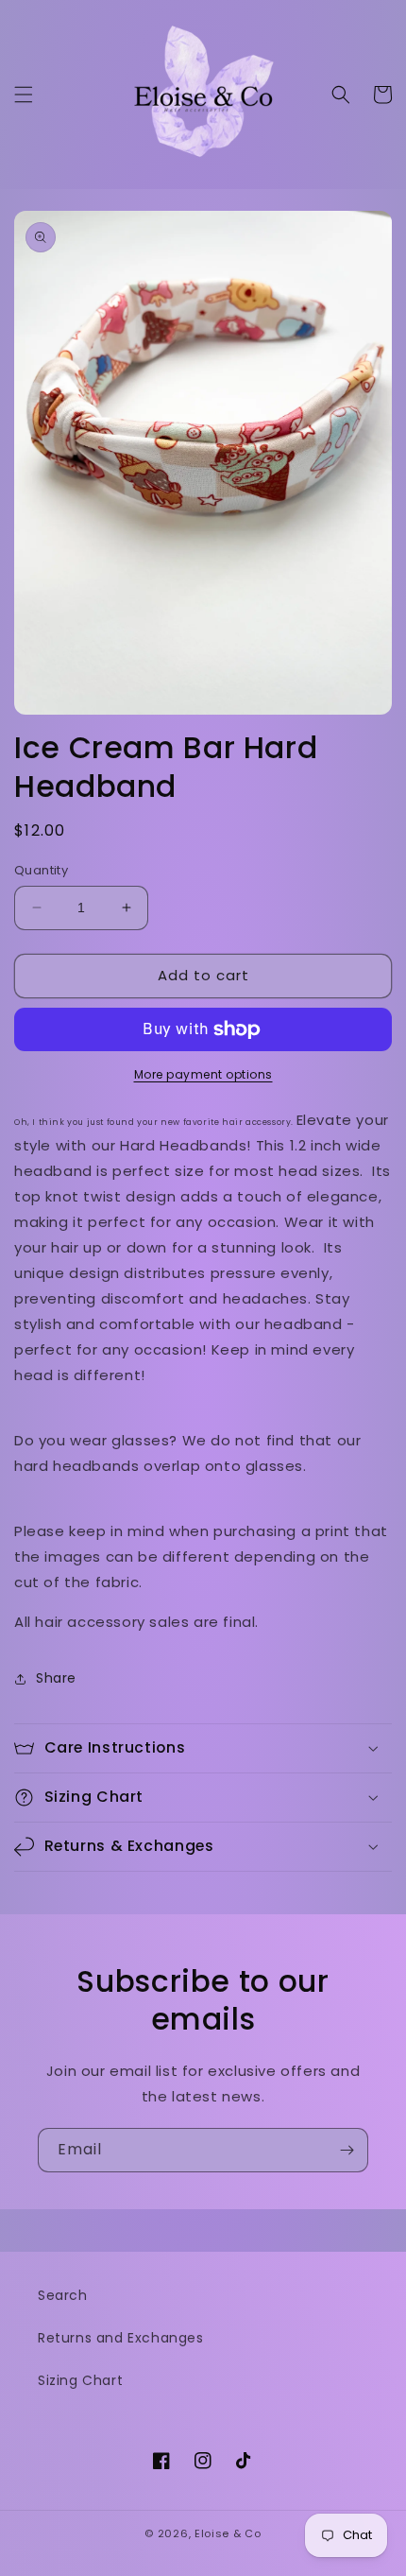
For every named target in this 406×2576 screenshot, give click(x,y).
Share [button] (56, 1678)
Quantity (41, 870)
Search (63, 2295)
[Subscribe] (347, 2150)
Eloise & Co (228, 2533)
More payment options (203, 1074)
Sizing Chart (80, 2380)
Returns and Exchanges (121, 2338)
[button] (24, 95)
